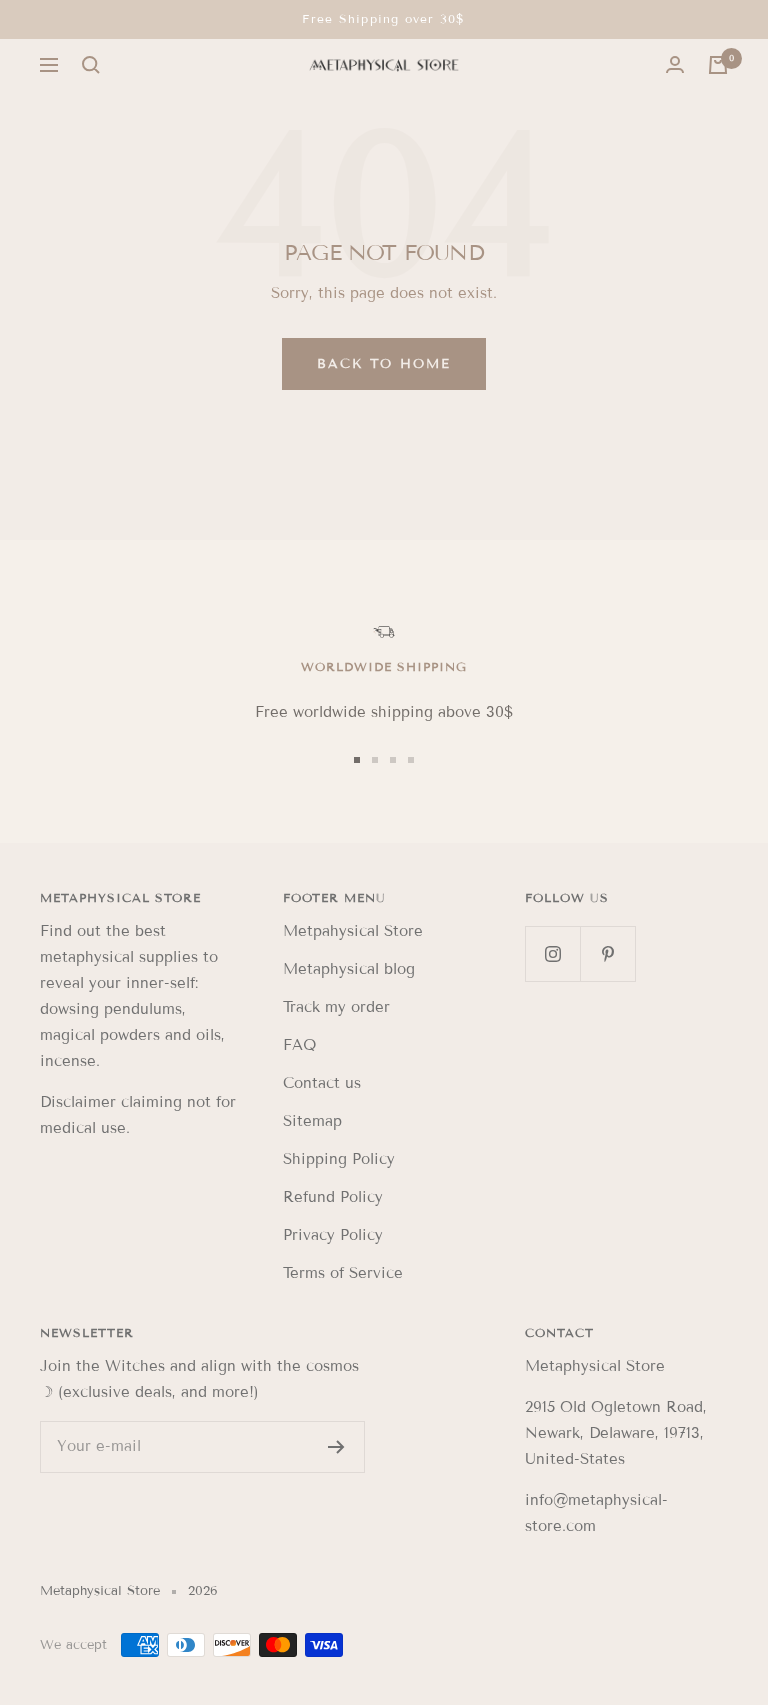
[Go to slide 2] (375, 760)
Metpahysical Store (353, 931)
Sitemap (312, 1121)
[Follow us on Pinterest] (607, 953)
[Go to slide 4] (411, 760)
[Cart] (718, 65)
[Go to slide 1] (357, 760)
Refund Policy (333, 1197)
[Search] (91, 65)
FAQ (299, 1045)
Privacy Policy (333, 1235)
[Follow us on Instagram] (552, 953)
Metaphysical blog (349, 969)
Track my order (336, 1007)
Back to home (384, 364)
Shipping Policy (339, 1159)
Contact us (322, 1083)
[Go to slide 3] (393, 760)
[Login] (675, 65)
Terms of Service (343, 1273)
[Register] (336, 1447)
